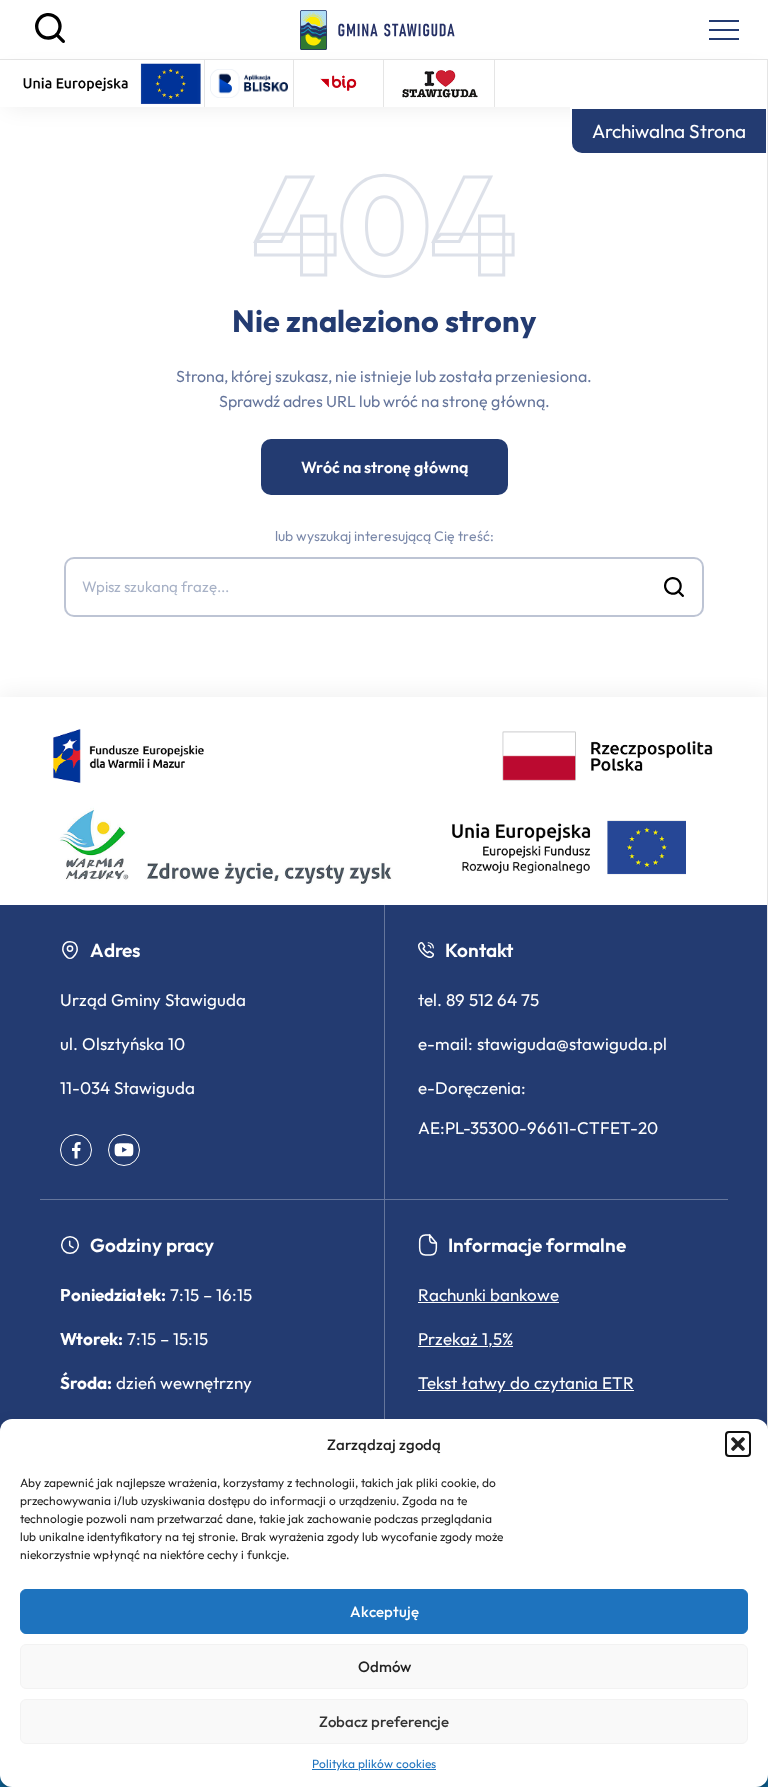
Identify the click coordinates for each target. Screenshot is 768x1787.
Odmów (384, 1666)
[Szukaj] (50, 38)
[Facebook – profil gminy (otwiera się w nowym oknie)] (76, 1150)
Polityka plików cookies (374, 1763)
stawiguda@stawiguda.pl (572, 1043)
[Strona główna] (377, 30)
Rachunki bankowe (488, 1294)
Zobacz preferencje (384, 1721)
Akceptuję (384, 1611)
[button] (738, 1444)
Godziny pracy (152, 1245)
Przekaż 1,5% (465, 1338)
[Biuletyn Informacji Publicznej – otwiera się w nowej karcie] (338, 83)
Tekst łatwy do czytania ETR (526, 1382)
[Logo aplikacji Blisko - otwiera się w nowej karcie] (248, 83)
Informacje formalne (537, 1245)
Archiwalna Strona (669, 131)
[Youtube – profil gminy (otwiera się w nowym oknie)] (124, 1150)
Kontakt (479, 950)
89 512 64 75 (492, 999)
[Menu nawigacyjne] (724, 30)
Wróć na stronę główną (384, 467)
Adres (115, 950)
